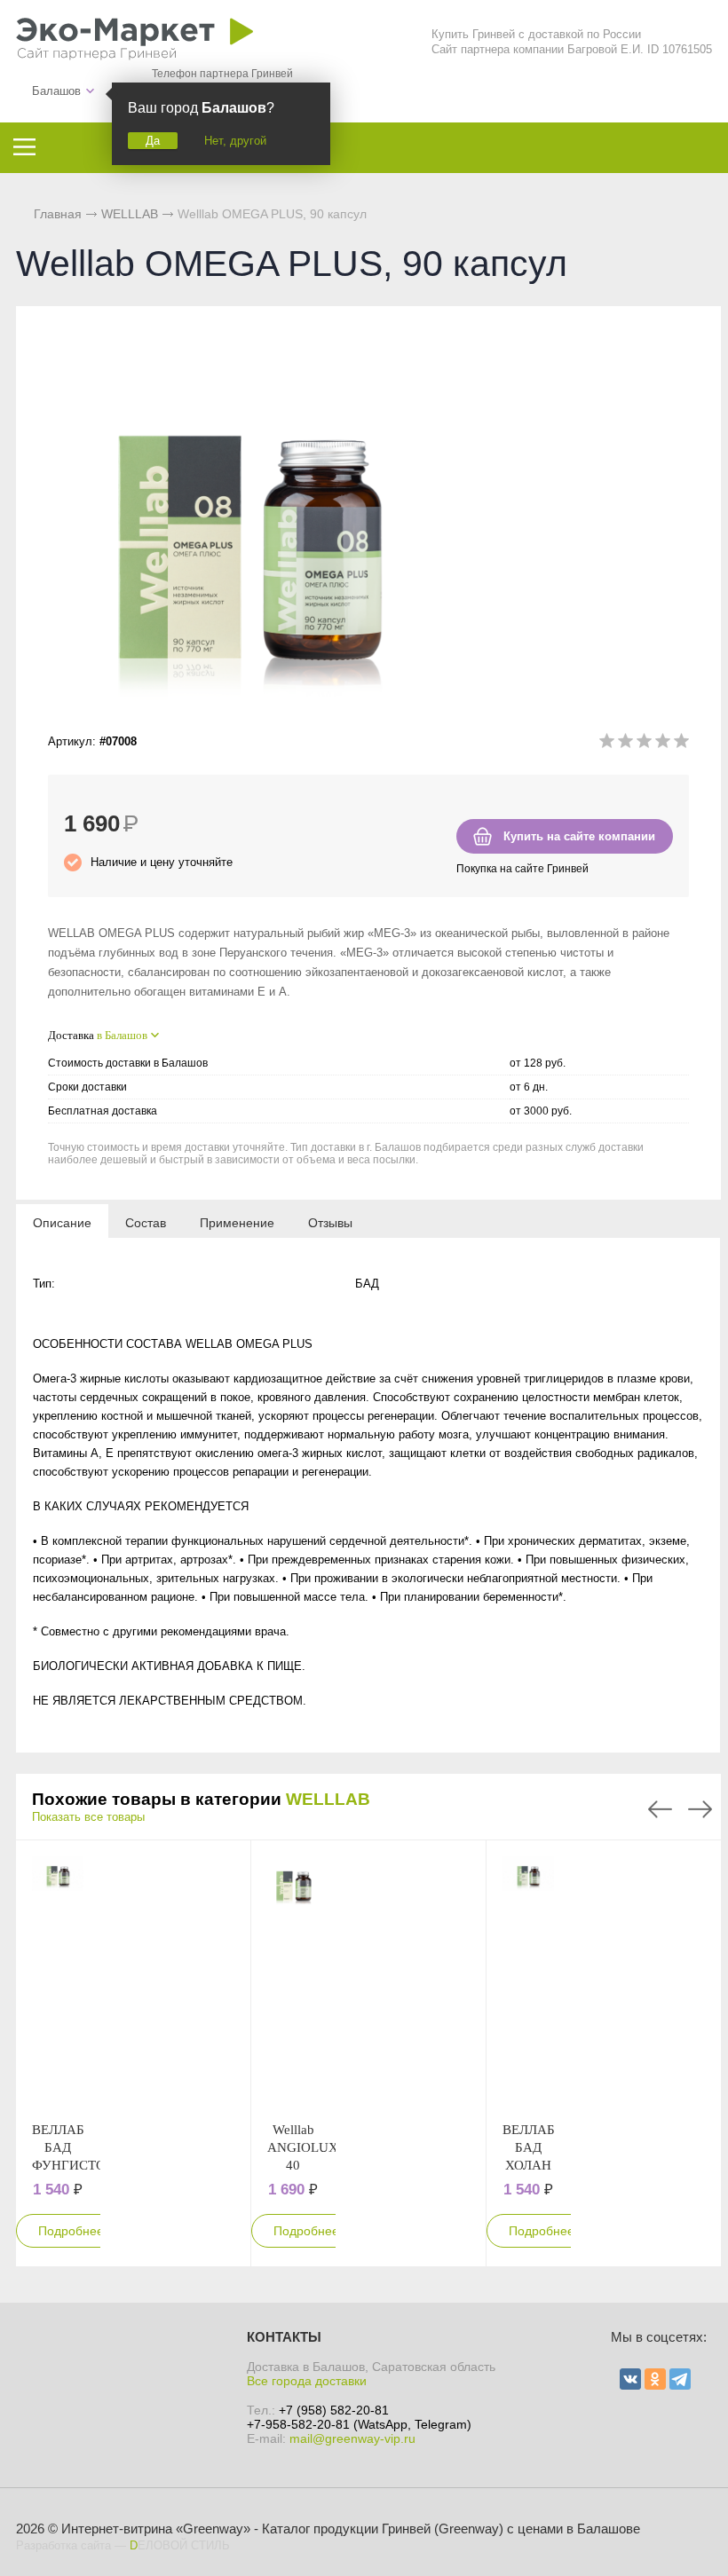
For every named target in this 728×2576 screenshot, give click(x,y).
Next (700, 1809)
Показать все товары (88, 1817)
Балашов (56, 91)
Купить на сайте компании (579, 836)
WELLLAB (328, 1799)
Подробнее (71, 2231)
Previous (660, 1809)
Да (153, 141)
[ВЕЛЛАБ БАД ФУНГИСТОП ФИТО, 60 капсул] (58, 1981)
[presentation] (62, 1222)
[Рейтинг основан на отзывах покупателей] (644, 744)
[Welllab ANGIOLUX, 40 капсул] (293, 1981)
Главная (58, 214)
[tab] (62, 1222)
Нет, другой (235, 141)
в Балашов (122, 1035)
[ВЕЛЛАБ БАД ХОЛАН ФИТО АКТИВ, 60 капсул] (529, 1981)
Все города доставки (307, 2381)
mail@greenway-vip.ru (352, 2438)
